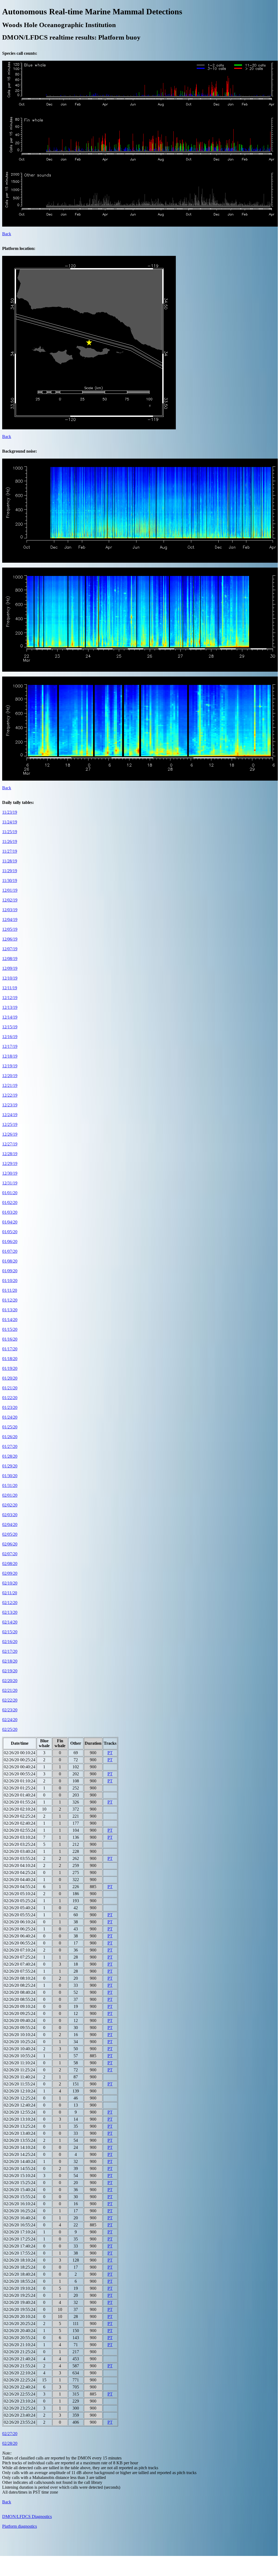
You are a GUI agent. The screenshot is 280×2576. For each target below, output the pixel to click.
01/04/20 (10, 1222)
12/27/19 (10, 1144)
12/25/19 (10, 1124)
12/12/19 (10, 998)
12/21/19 (10, 1085)
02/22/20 (10, 1700)
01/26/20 (10, 1437)
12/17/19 (10, 1046)
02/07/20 (10, 1554)
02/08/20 (10, 1564)
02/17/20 (10, 1651)
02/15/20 (10, 1632)
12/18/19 (10, 1056)
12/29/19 (10, 1163)
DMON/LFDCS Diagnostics (27, 2517)
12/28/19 (10, 1154)
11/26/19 (10, 841)
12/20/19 (10, 1076)
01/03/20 (10, 1212)
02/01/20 (10, 1495)
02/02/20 (10, 1505)
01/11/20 (10, 1290)
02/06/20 (10, 1544)
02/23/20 (10, 1710)
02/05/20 (10, 1534)
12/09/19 (10, 968)
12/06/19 (10, 939)
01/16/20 (10, 1339)
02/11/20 (10, 1593)
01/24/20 (10, 1417)
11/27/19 (10, 851)
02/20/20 (10, 1681)
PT (110, 1753)
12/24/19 (10, 1115)
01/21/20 (10, 1388)
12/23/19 (10, 1105)
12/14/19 (10, 1017)
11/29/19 (10, 871)
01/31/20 (10, 1485)
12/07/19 (10, 949)
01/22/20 (10, 1398)
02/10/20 (10, 1583)
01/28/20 (10, 1456)
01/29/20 (10, 1466)
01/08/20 (10, 1261)
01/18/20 (10, 1359)
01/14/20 (10, 1320)
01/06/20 (10, 1242)
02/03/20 (10, 1515)
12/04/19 (10, 920)
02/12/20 (10, 1603)
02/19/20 (10, 1671)
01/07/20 (10, 1251)
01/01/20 (10, 1193)
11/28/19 (10, 861)
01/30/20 (10, 1476)
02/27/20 (10, 2434)
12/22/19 (10, 1095)
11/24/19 (10, 822)
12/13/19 (10, 1007)
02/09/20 (10, 1573)
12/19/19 (10, 1066)
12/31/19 (10, 1183)
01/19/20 (10, 1368)
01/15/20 (10, 1329)
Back (7, 234)
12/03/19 (10, 910)
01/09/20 (10, 1271)
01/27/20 (10, 1446)
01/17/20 (10, 1349)
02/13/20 (10, 1612)
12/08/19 (10, 959)
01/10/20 (10, 1281)
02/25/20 (10, 1729)
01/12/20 (10, 1300)
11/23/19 (10, 812)
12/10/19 (10, 978)
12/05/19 (10, 929)
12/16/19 (10, 1037)
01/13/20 (10, 1310)
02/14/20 (10, 1622)
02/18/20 (10, 1661)
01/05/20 (10, 1232)
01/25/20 (10, 1427)
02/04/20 (10, 1524)
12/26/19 (10, 1134)
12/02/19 (10, 900)
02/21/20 (10, 1690)
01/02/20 (10, 1202)
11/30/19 (10, 880)
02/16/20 (10, 1642)
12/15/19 (10, 1027)
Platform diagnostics (20, 2526)
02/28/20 (10, 2443)
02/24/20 (10, 1720)
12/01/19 (10, 890)
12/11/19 (10, 988)
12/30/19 (10, 1173)
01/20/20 (10, 1378)
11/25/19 (10, 832)
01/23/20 (10, 1407)
